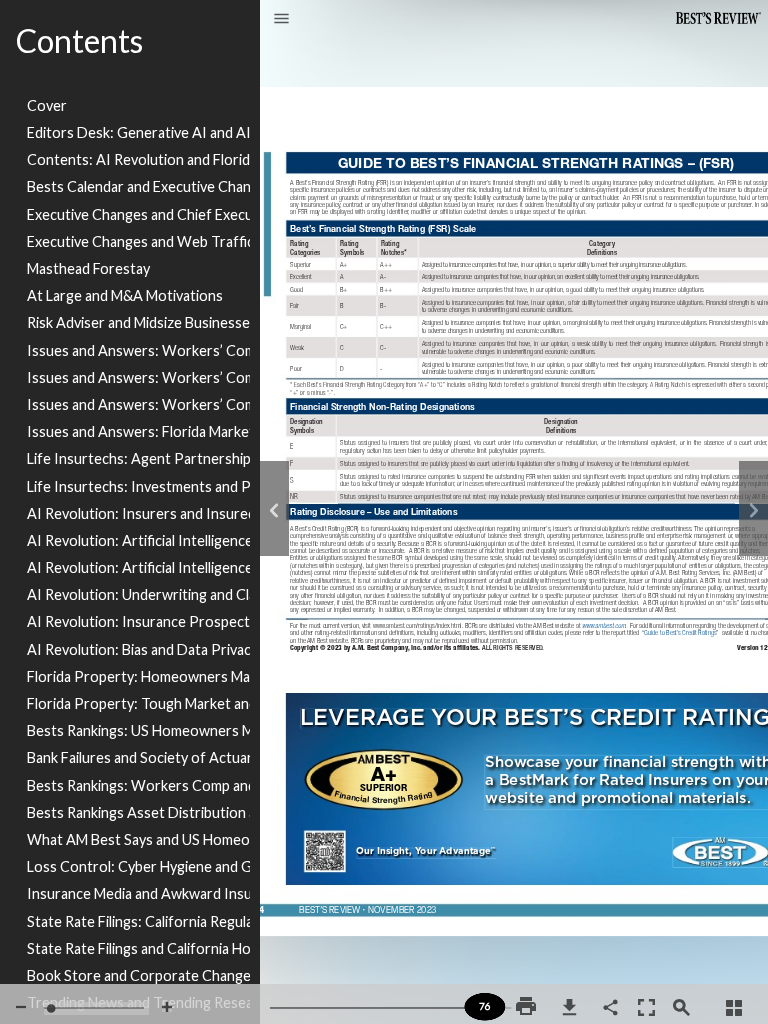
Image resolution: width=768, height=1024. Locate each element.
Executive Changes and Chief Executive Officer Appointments (138, 214)
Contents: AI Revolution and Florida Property (138, 159)
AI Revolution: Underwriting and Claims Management (138, 594)
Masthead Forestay (88, 268)
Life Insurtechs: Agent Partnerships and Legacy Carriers (138, 458)
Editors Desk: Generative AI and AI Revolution (138, 132)
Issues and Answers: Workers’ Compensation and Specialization (138, 377)
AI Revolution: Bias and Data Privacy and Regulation (138, 649)
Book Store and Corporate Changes (138, 975)
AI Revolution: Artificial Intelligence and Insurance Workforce (138, 567)
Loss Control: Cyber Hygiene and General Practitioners (138, 866)
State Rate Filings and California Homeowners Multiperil (138, 948)
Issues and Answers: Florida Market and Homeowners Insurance (138, 431)
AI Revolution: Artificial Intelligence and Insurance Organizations (138, 540)
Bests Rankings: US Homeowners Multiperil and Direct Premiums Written (138, 730)
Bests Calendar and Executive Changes (138, 186)
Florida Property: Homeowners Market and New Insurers (138, 676)
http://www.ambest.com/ (608, 642)
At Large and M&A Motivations (125, 295)
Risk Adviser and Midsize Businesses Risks (138, 322)
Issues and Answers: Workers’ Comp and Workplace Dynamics (138, 404)
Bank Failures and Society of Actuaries (138, 757)
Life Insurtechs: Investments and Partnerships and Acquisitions (138, 486)
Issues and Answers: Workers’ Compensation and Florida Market (138, 350)
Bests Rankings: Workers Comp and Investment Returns (138, 785)
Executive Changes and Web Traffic (138, 241)
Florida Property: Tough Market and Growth (138, 703)
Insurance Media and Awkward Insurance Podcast (138, 893)
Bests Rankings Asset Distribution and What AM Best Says (138, 812)
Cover (47, 105)
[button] (281, 20)
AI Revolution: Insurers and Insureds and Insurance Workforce (138, 513)
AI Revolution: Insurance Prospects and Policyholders (138, 621)
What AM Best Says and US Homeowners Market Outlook (138, 839)
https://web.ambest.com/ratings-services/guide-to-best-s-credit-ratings (680, 670)
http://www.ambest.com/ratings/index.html (418, 642)
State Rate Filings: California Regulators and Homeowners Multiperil (138, 921)
